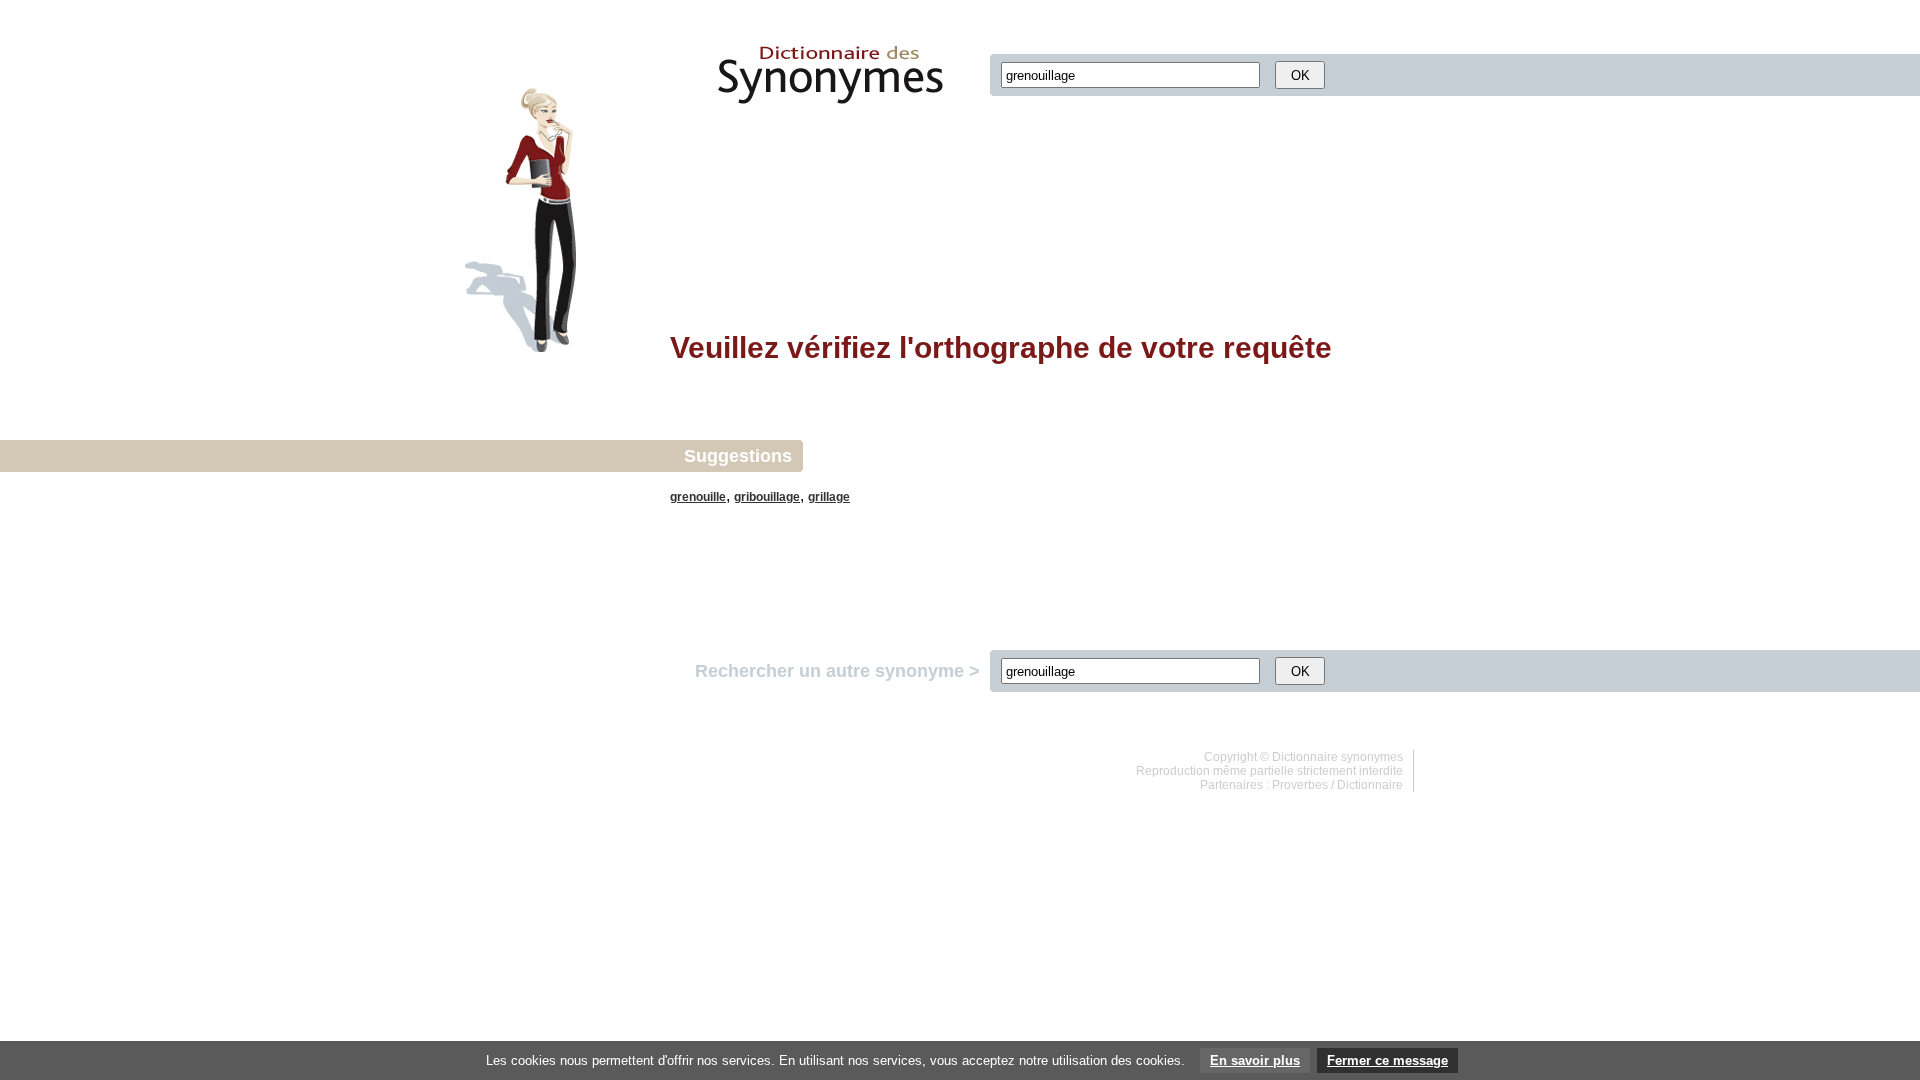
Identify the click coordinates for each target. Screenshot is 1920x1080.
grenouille (698, 497)
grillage (829, 497)
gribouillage (767, 497)
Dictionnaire (1370, 785)
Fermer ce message (1387, 1060)
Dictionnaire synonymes (1337, 757)
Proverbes (1300, 785)
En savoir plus (1255, 1060)
